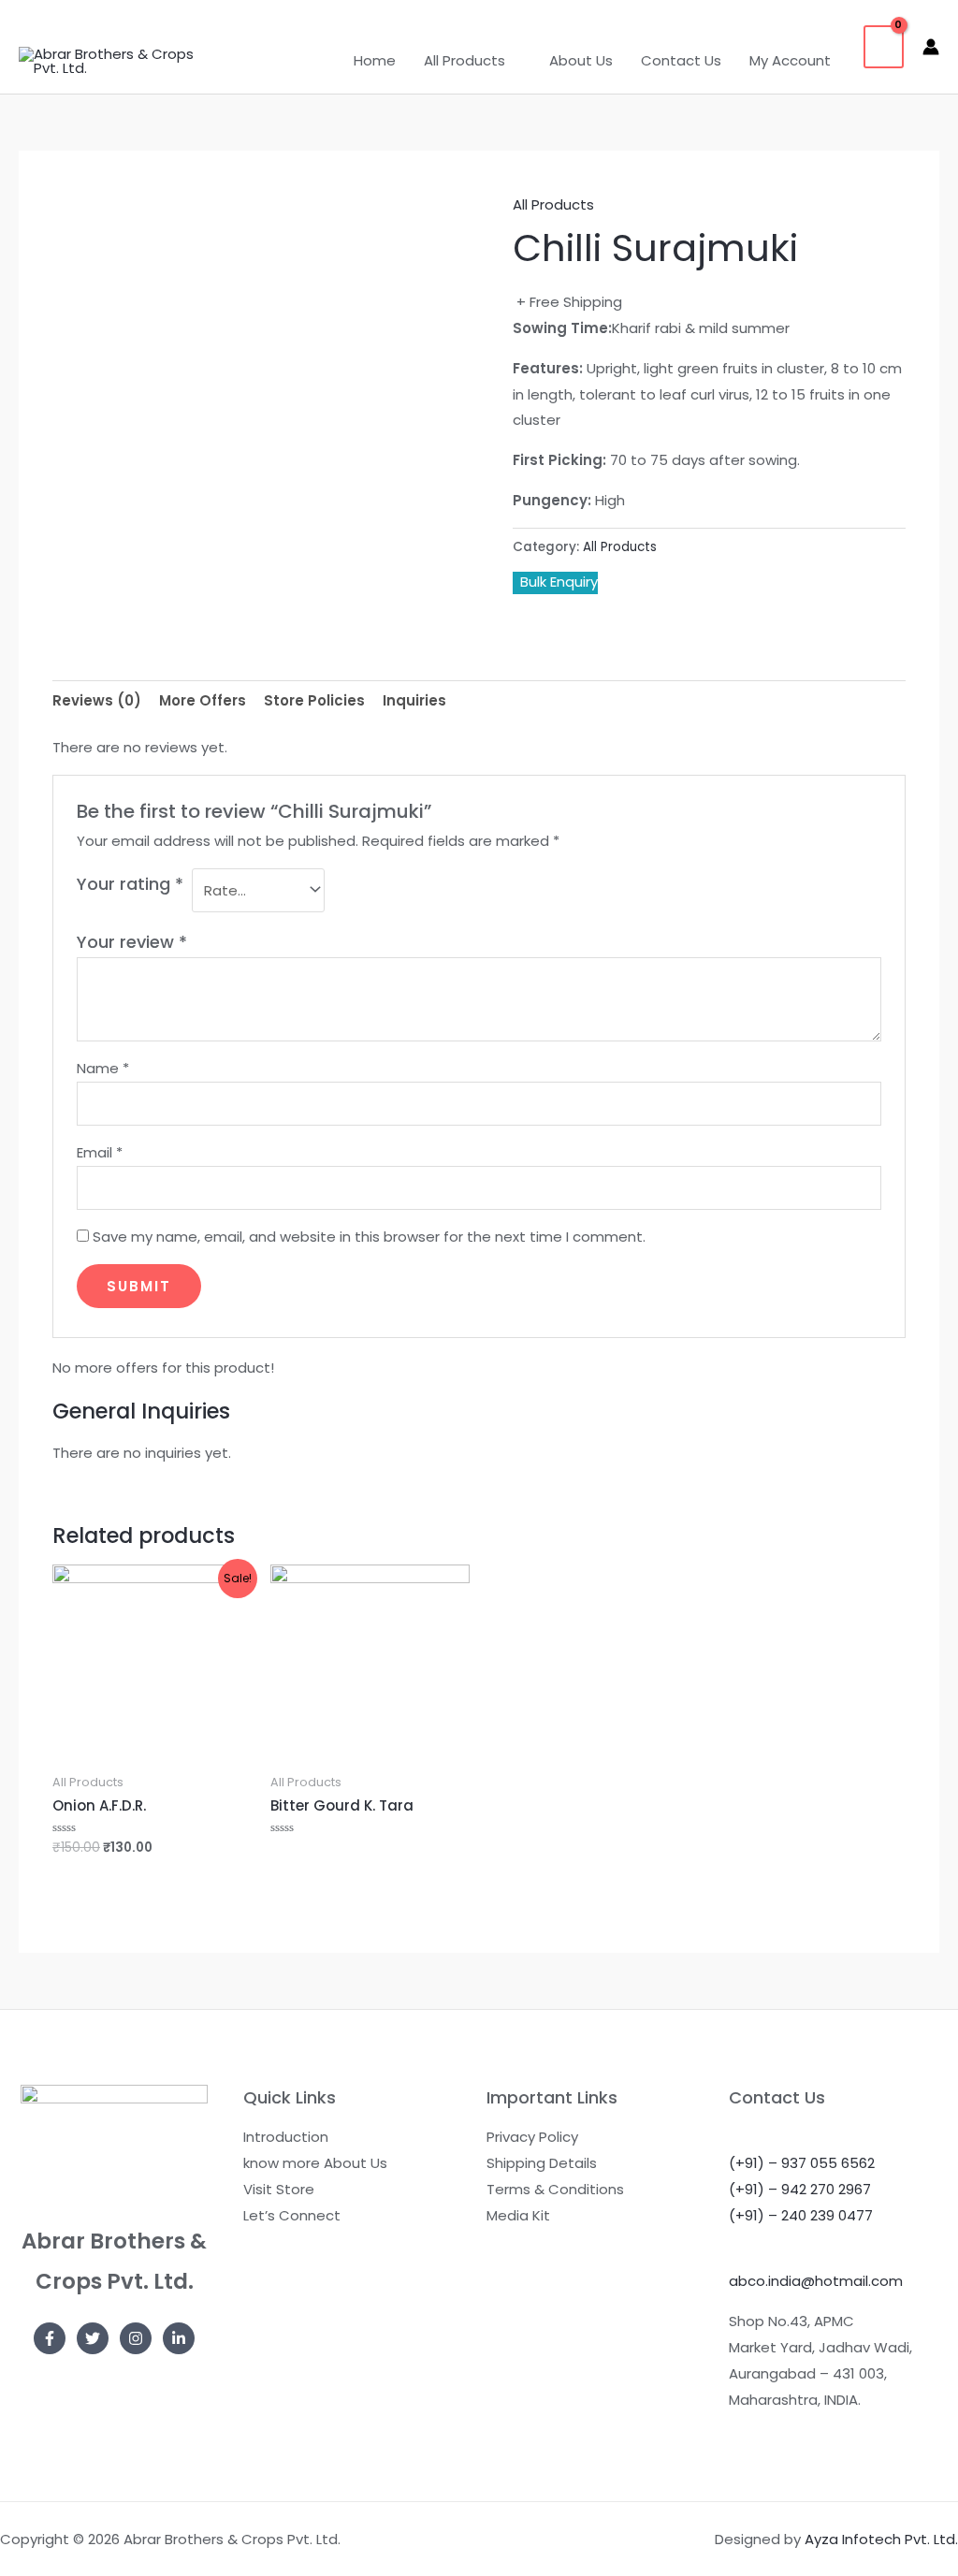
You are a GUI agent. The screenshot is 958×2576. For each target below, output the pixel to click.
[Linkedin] (179, 2338)
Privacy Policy (532, 2137)
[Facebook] (50, 2338)
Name (103, 1068)
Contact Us (681, 60)
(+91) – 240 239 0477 (801, 2215)
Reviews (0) (97, 700)
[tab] (97, 700)
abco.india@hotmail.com (816, 2281)
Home (375, 60)
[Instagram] (136, 2338)
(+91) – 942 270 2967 (800, 2189)
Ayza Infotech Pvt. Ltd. (881, 2539)
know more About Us (315, 2163)
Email (100, 1152)
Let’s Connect (292, 2215)
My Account (790, 60)
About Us (581, 60)
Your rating (130, 884)
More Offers (203, 700)
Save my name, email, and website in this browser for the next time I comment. (369, 1237)
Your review (132, 942)
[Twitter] (93, 2338)
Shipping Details (542, 2163)
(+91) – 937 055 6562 (802, 2163)
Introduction (286, 2137)
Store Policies (314, 700)
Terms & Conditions (555, 2189)
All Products (464, 60)
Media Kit (518, 2215)
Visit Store (279, 2189)
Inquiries (414, 700)
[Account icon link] (931, 47)
